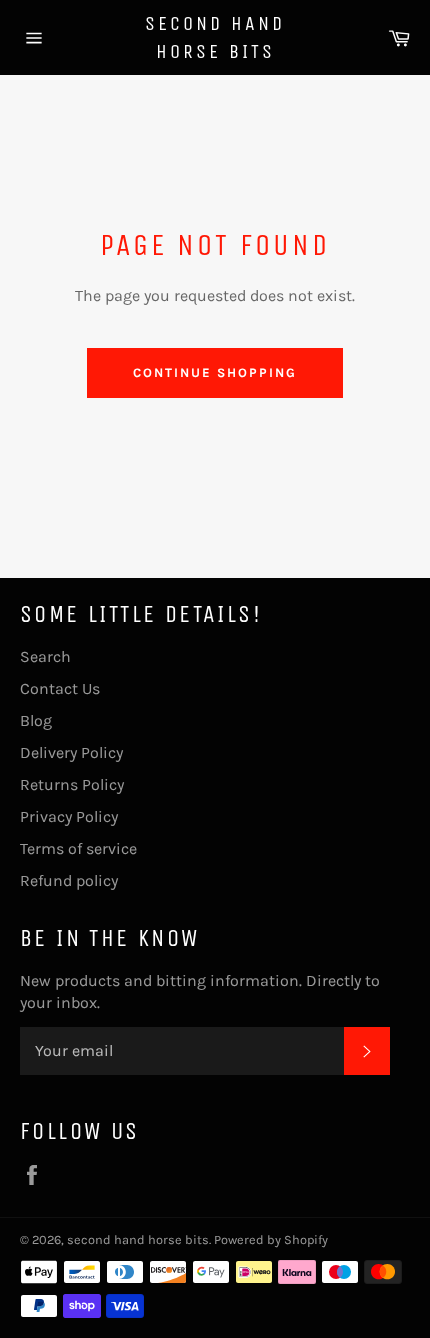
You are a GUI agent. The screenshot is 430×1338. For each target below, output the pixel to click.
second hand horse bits (215, 37)
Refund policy (69, 880)
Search (45, 656)
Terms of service (78, 848)
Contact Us (60, 688)
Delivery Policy (71, 752)
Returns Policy (72, 784)
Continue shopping (214, 372)
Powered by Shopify (271, 1239)
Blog (36, 720)
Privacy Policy (69, 816)
